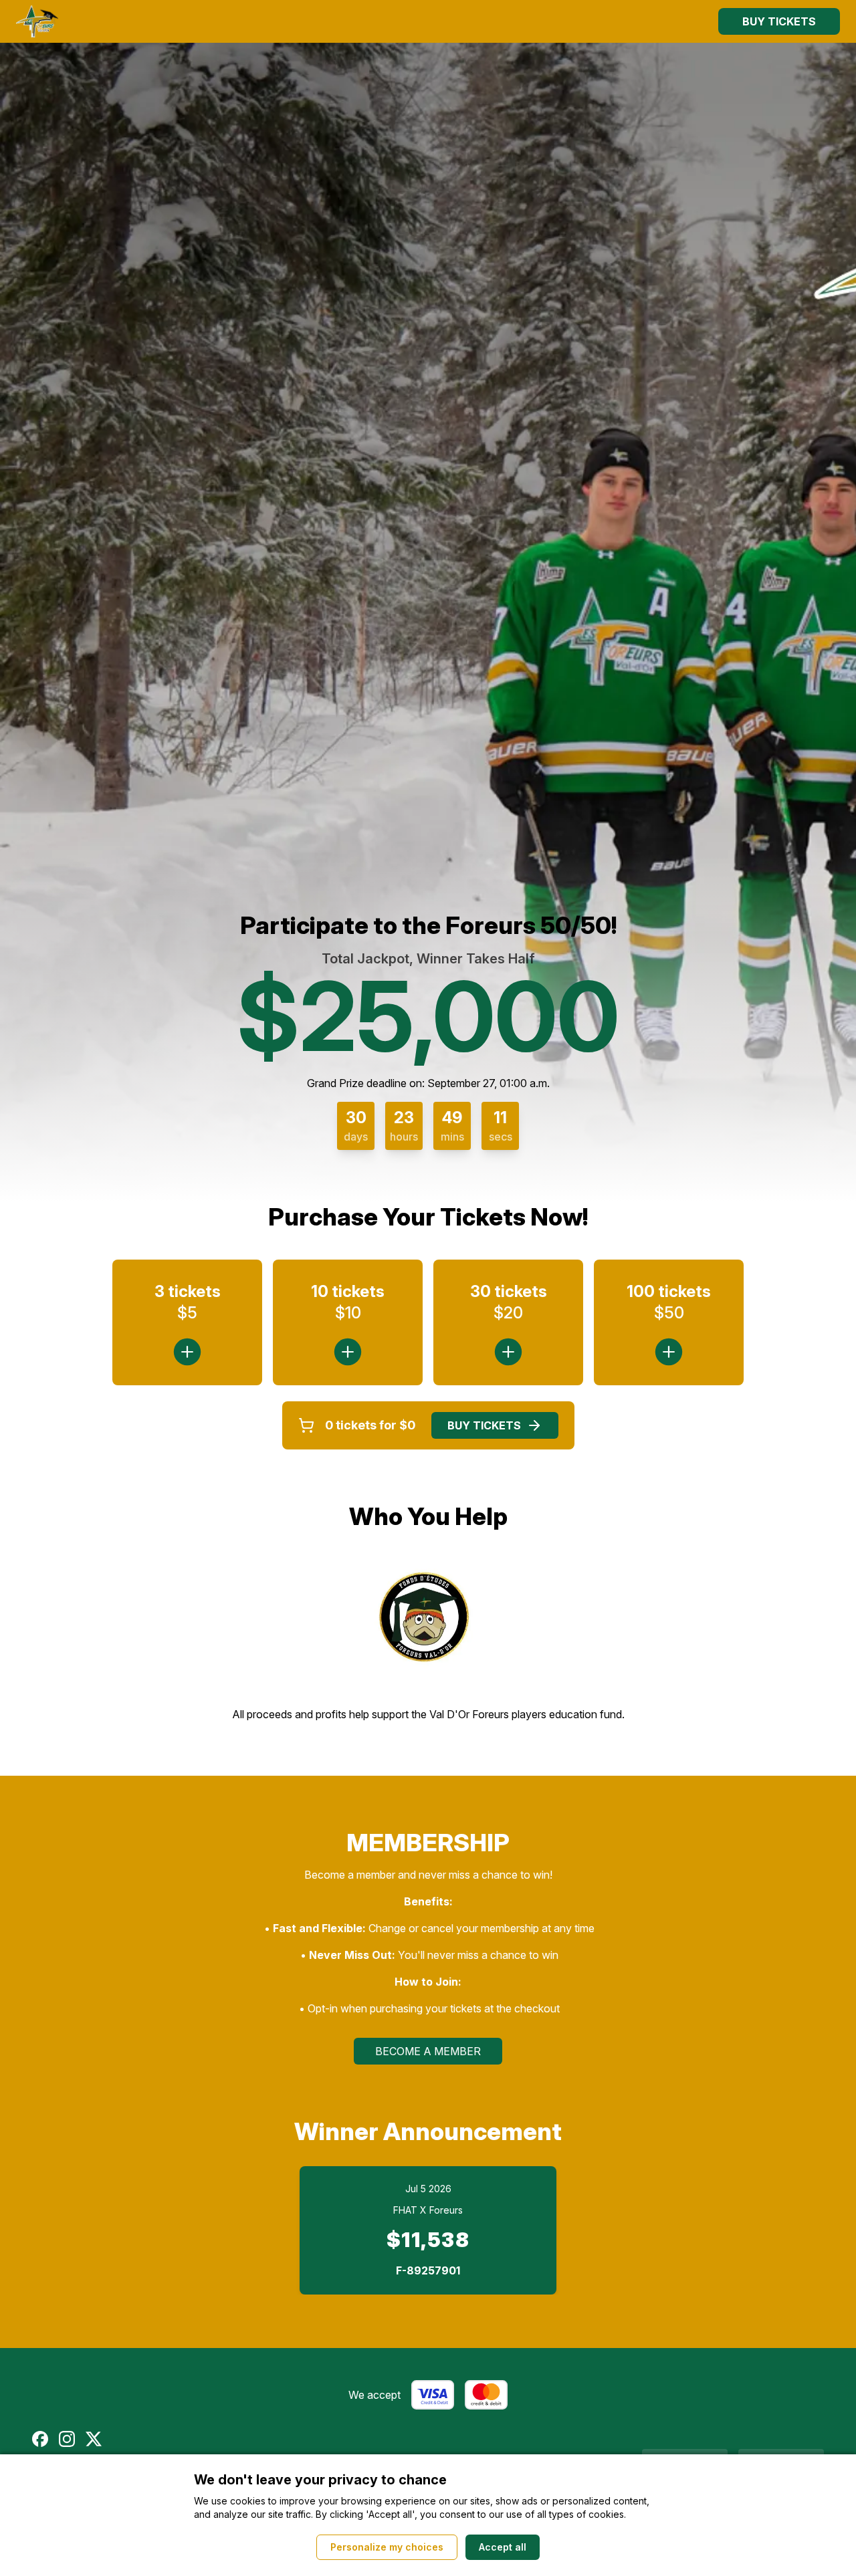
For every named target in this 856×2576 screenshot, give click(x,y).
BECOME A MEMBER (428, 2051)
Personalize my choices (387, 2547)
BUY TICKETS (779, 21)
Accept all (503, 2547)
